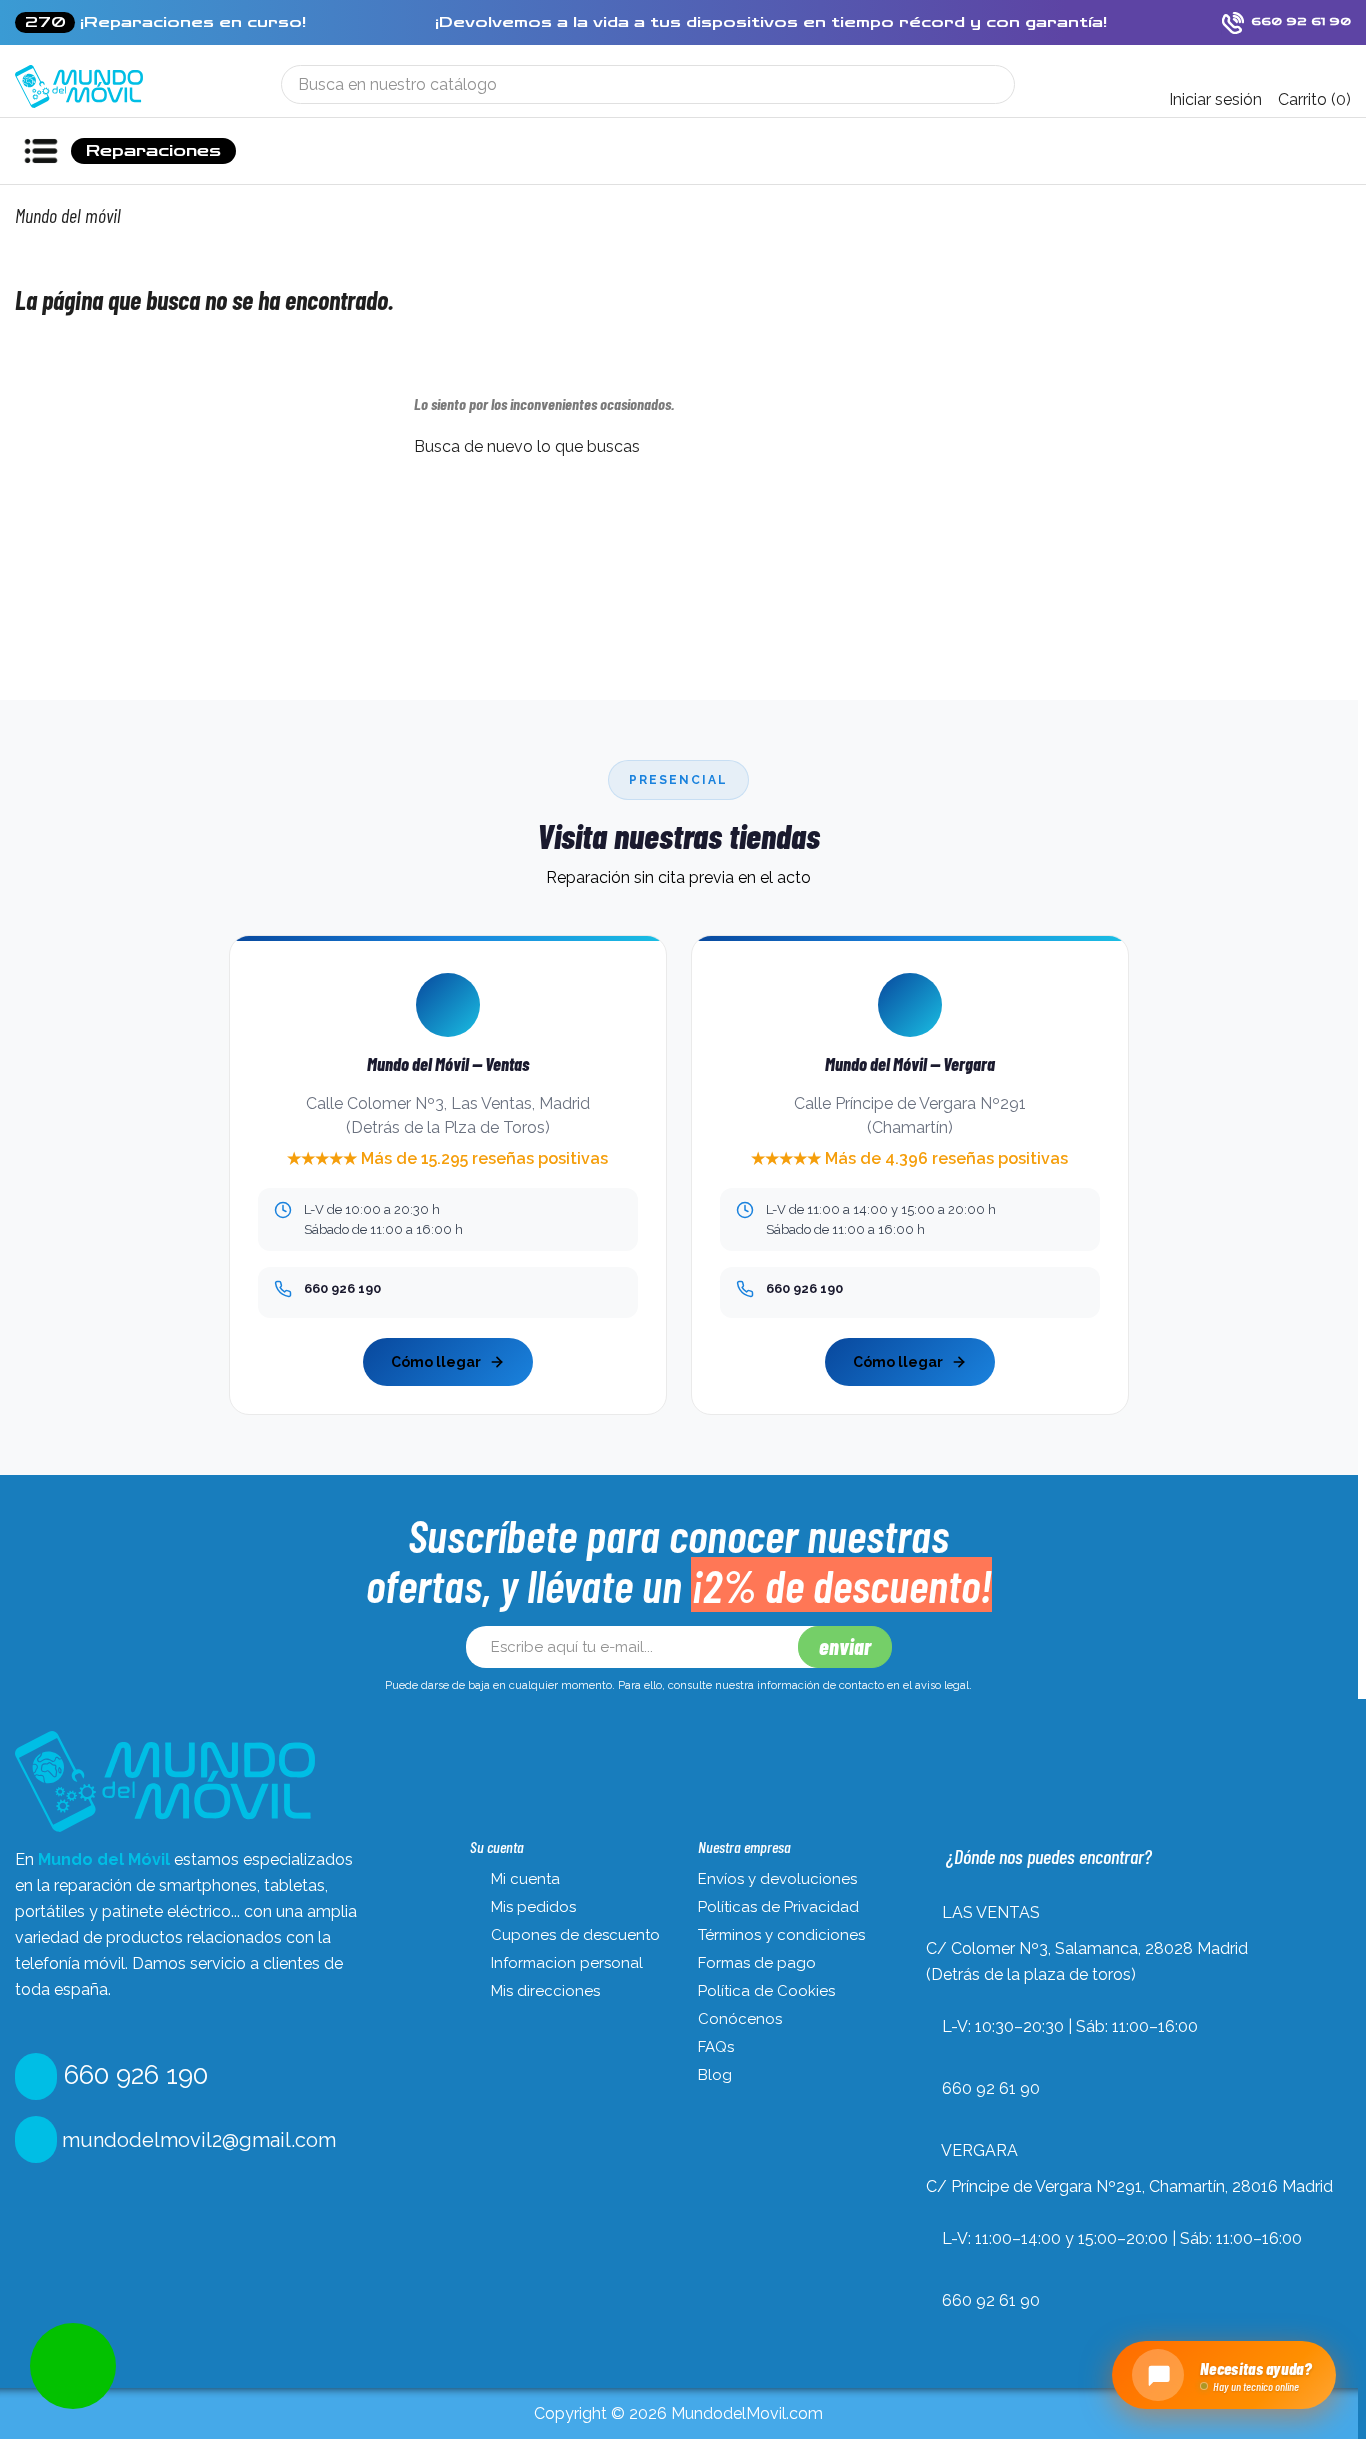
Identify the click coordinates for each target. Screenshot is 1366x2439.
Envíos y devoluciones (777, 1879)
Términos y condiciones (781, 1935)
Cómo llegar (436, 1362)
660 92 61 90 (991, 2088)
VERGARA (979, 2150)
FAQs (716, 2047)
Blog (715, 2075)
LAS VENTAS (991, 1912)
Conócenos (740, 2019)
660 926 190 (132, 2075)
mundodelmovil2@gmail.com (196, 2140)
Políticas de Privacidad (778, 1907)
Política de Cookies (766, 1991)
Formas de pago (757, 1963)
